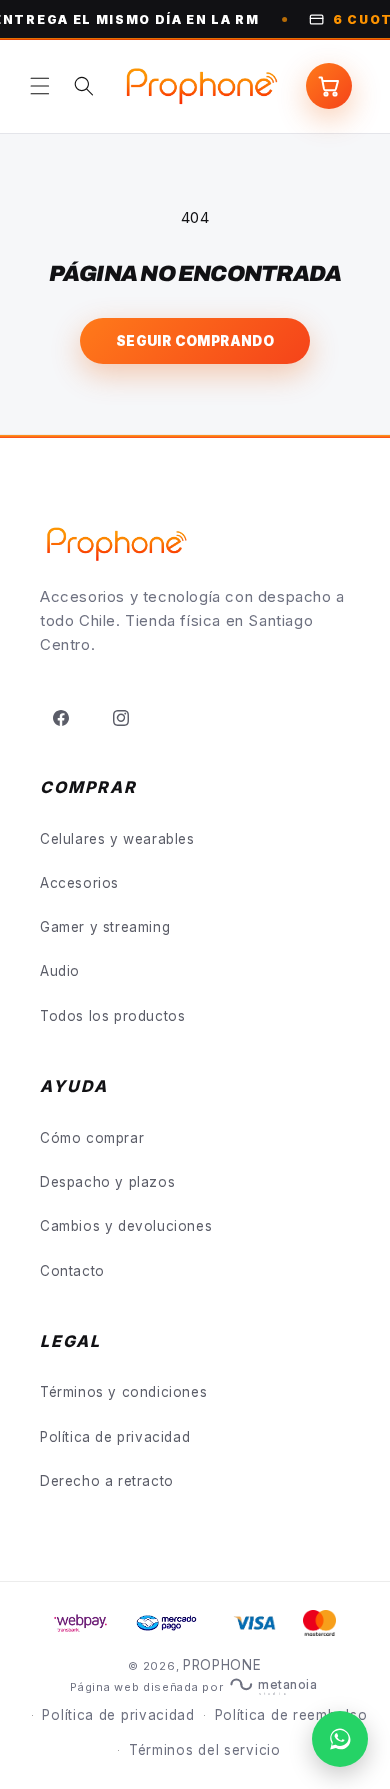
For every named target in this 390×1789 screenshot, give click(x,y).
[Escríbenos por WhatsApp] (340, 1739)
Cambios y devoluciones (126, 1226)
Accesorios (79, 883)
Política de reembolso (291, 1715)
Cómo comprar (92, 1138)
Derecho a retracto (107, 1481)
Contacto (72, 1271)
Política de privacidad (115, 1437)
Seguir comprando (195, 341)
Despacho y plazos (107, 1182)
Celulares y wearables (117, 839)
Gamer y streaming (105, 927)
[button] (40, 86)
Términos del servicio (205, 1750)
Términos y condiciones (123, 1392)
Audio (60, 971)
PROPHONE (222, 1665)
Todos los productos (112, 1016)
